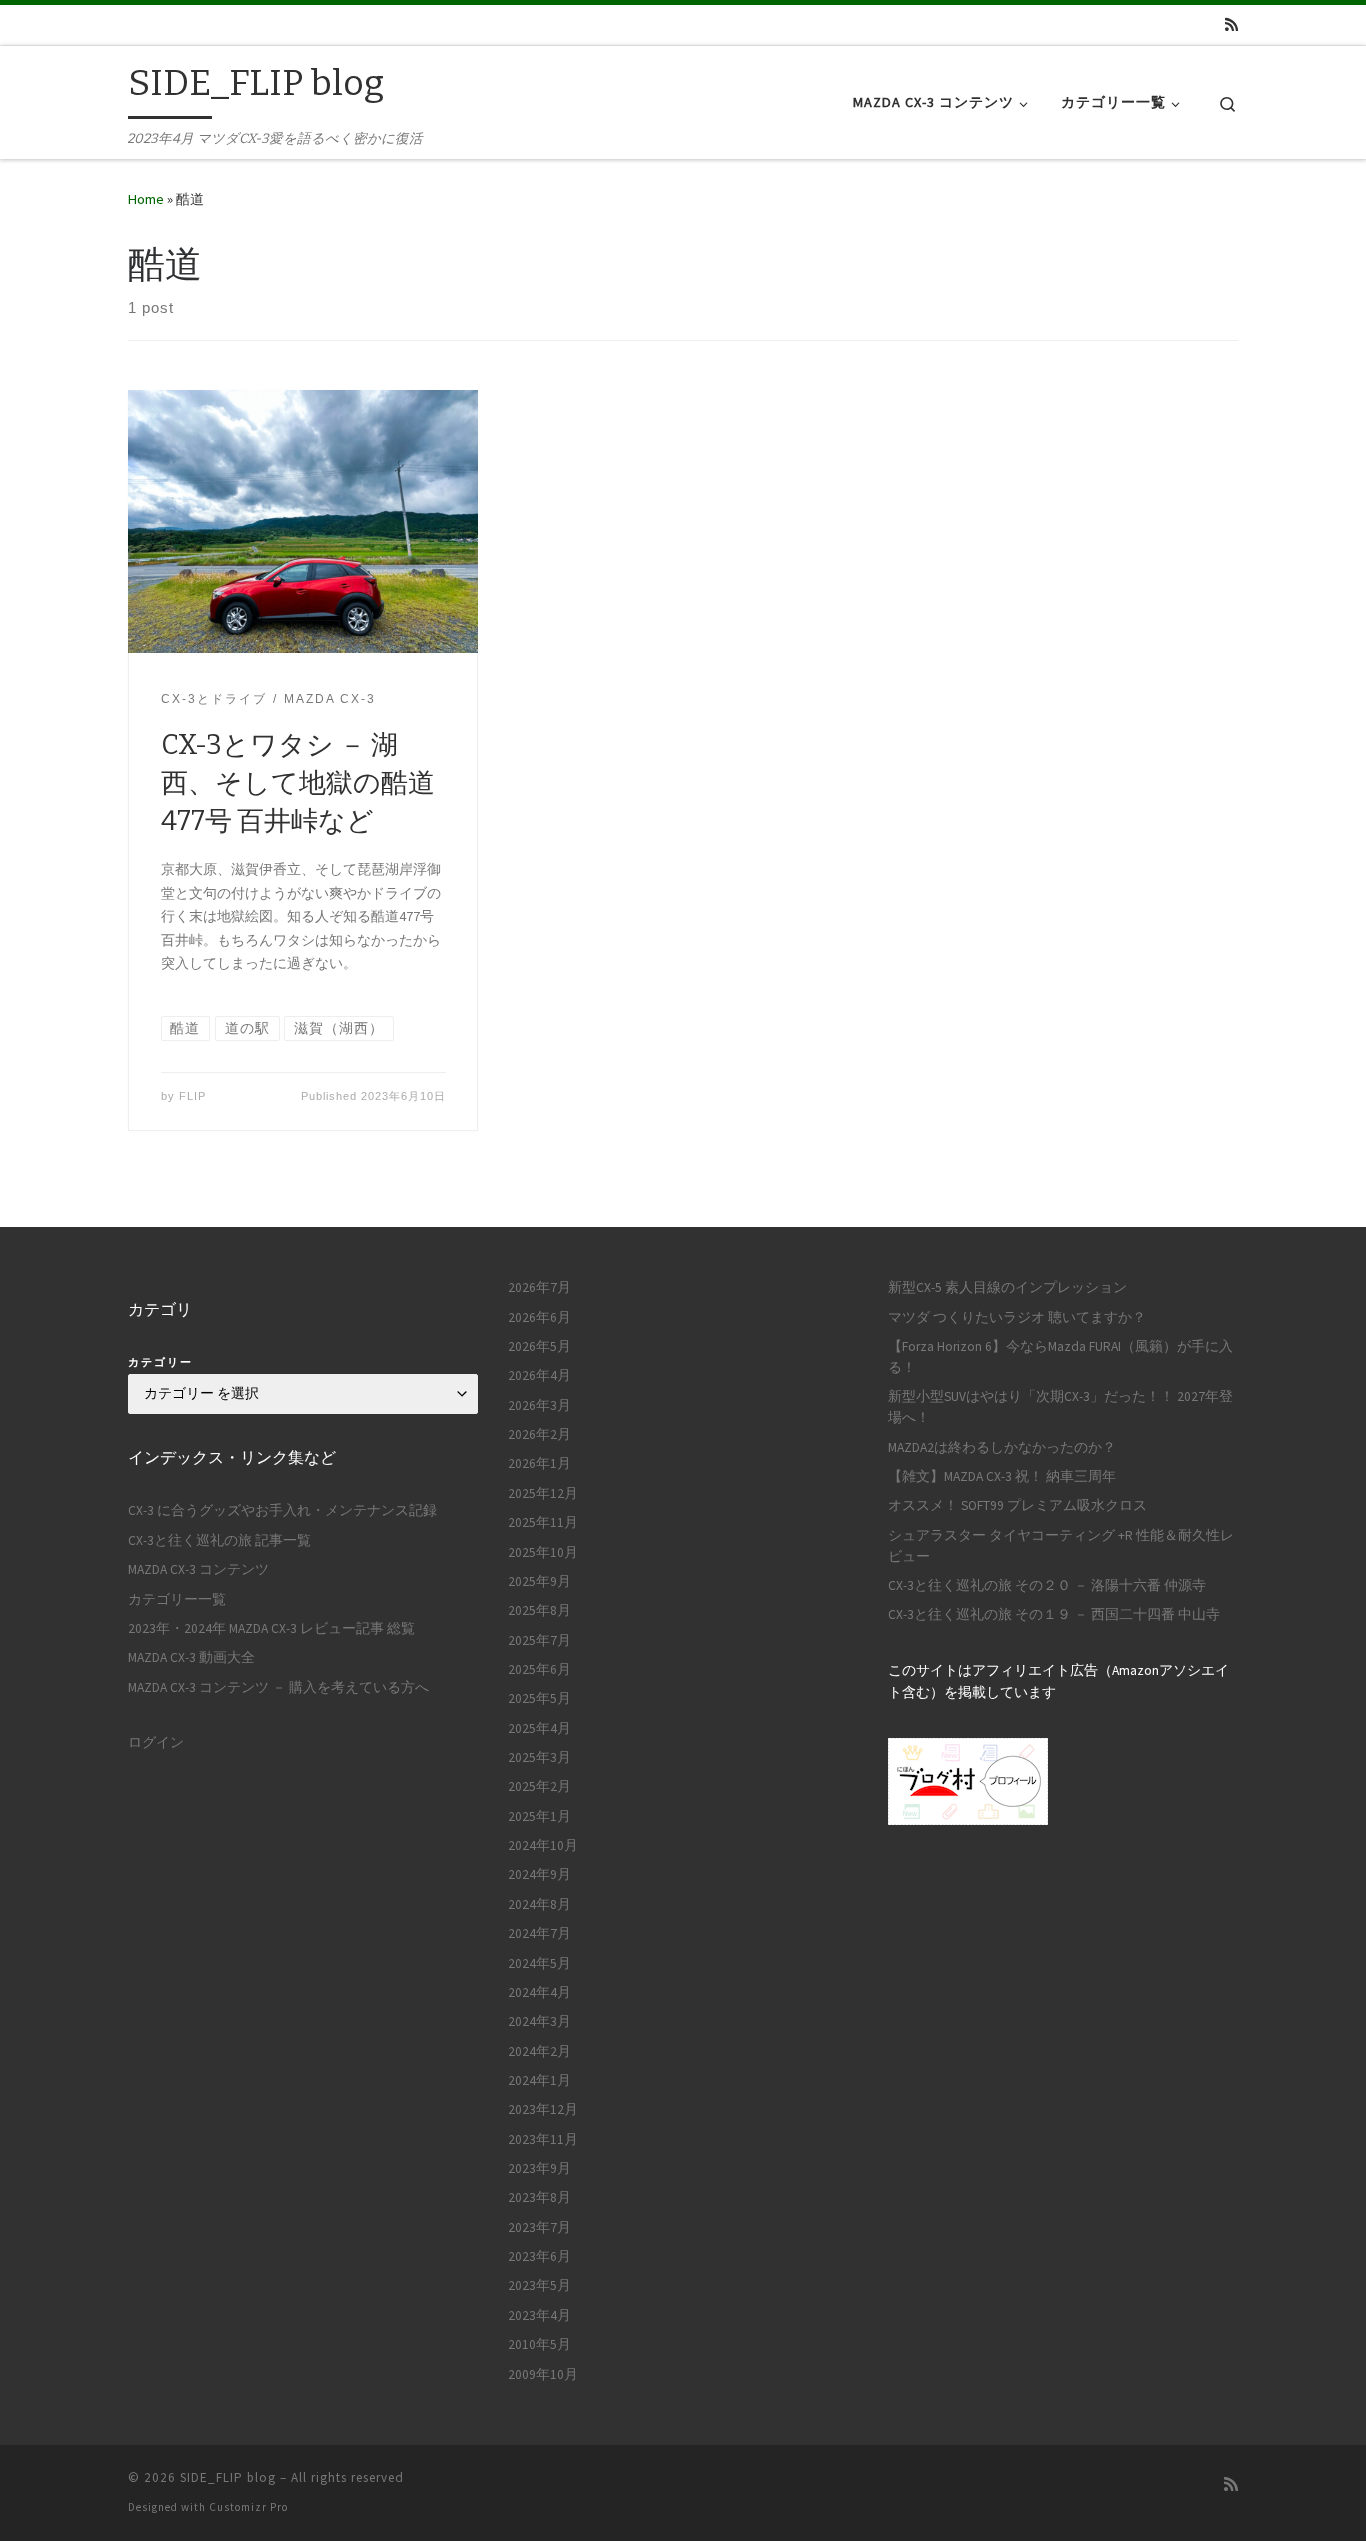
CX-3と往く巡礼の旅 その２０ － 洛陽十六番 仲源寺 (1047, 1585)
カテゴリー (160, 1362)
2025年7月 (539, 1640)
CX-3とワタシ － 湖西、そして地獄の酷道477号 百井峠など (298, 783)
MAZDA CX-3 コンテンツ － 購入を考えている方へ (278, 1687)
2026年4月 (539, 1375)
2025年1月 (539, 1816)
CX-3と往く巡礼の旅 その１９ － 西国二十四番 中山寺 (1054, 1614)
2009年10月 (543, 2374)
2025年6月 (539, 1669)
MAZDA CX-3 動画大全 (191, 1657)
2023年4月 (539, 2315)
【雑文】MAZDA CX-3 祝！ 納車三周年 (1002, 1476)
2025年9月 (539, 1581)
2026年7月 (539, 1287)
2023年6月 (539, 2256)
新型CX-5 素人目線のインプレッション (1007, 1287)
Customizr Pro (248, 2507)
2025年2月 (539, 1786)
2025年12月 (543, 1493)
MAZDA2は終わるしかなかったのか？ (1002, 1447)
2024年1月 (539, 2080)
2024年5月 (539, 1963)
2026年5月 (539, 1346)
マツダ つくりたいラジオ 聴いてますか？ (1017, 1317)
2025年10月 (543, 1552)
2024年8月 (539, 1904)
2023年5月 (539, 2285)
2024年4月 (539, 1992)
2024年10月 (543, 1845)
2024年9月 (539, 1874)
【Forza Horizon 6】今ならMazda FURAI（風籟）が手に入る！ (1060, 1357)
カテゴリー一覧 (177, 1599)
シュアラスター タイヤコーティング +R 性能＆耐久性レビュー (1061, 1546)
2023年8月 (539, 2197)
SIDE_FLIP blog (228, 2477)
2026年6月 (539, 1317)
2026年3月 (539, 1405)
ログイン (156, 1742)
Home (146, 199)
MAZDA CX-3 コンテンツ (198, 1569)
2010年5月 (539, 2344)
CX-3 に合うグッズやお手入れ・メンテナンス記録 (282, 1510)
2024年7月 (539, 1933)
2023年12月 (543, 2109)
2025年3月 (539, 1757)
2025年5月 (539, 1698)
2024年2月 (539, 2051)
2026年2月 (539, 1434)
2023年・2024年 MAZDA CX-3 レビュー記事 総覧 (271, 1628)
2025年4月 (539, 1728)
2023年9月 (539, 2168)
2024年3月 (539, 2021)
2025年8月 (539, 1610)
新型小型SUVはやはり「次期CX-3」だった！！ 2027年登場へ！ (1060, 1407)
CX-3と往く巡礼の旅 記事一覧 (219, 1540)
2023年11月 (543, 2139)
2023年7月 (539, 2227)
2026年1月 (539, 1463)
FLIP (192, 1096)
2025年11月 (543, 1522)
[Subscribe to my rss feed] (1231, 24)
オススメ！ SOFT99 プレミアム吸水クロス (1017, 1505)
